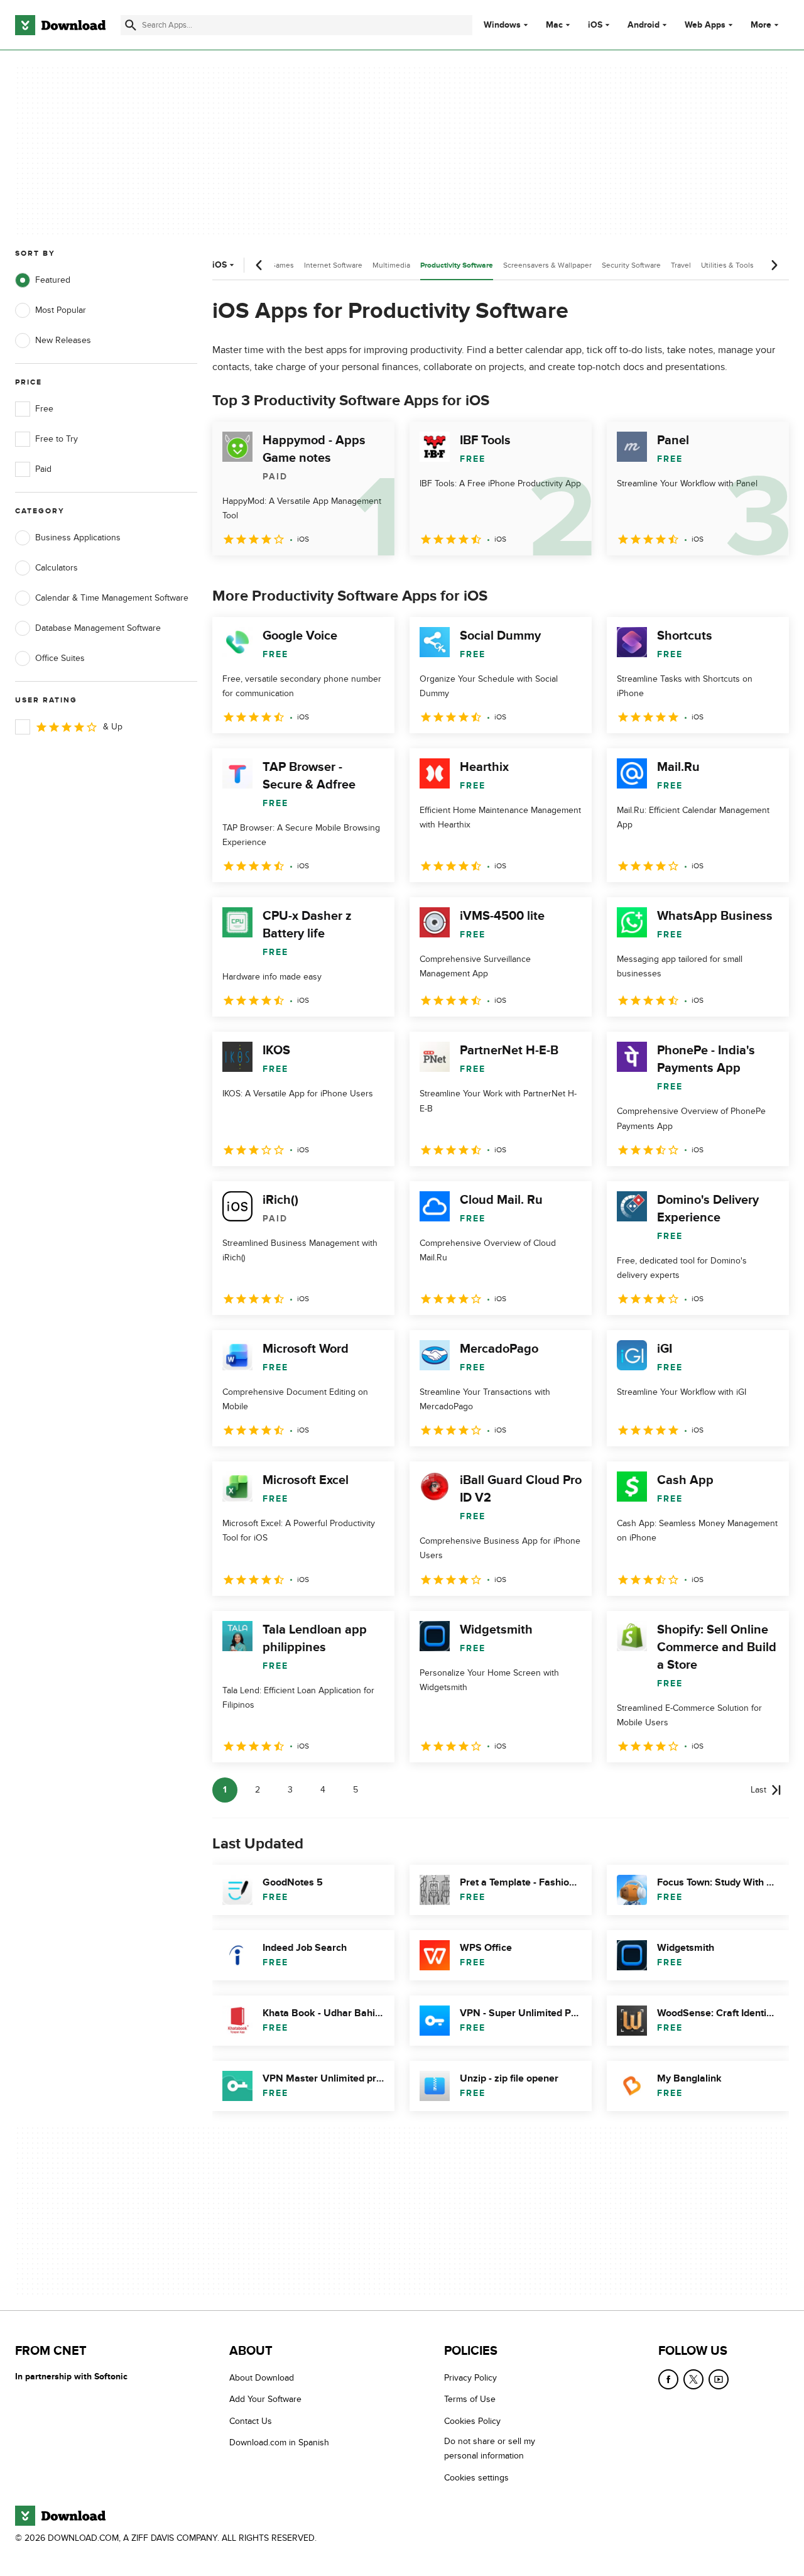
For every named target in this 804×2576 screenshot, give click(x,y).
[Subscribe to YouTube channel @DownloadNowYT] (719, 2379)
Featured (53, 280)
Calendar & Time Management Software (112, 598)
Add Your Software (265, 2400)
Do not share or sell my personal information (490, 2449)
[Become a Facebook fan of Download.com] (668, 2379)
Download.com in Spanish (279, 2443)
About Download (262, 2378)
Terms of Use (470, 2400)
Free (44, 409)
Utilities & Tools (727, 265)
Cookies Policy (472, 2421)
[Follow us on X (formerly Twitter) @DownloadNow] (693, 2379)
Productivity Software (457, 265)
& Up (113, 727)
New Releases (63, 340)
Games (282, 265)
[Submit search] (131, 25)
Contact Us (251, 2421)
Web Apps (705, 25)
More (761, 25)
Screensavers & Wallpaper (547, 265)
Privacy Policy (470, 2378)
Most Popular (61, 310)
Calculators (57, 568)
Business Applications (78, 538)
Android (644, 25)
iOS (595, 25)
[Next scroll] (774, 265)
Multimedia (391, 265)
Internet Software (333, 265)
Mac (554, 25)
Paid (43, 469)
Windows (502, 25)
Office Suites (60, 658)
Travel (681, 265)
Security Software (631, 265)
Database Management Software (98, 628)
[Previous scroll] (259, 265)
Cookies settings (476, 2478)
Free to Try (57, 439)
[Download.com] (60, 25)
